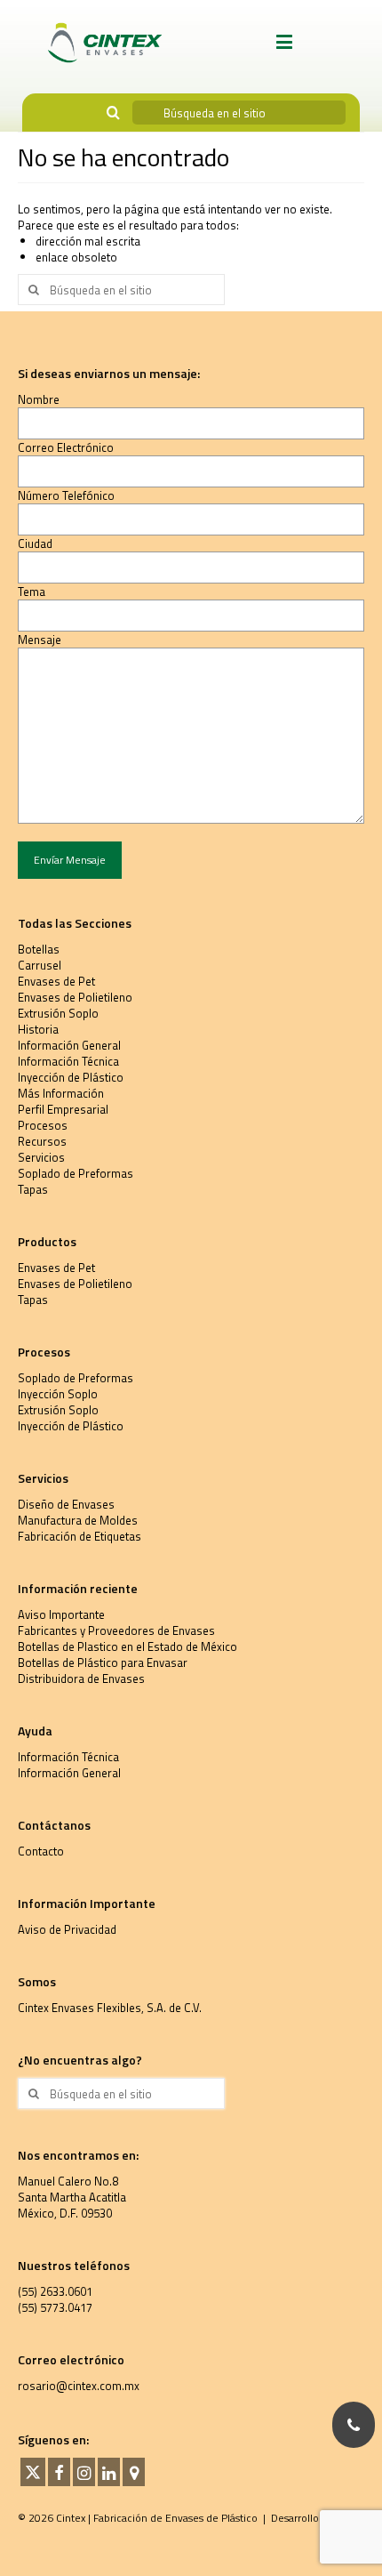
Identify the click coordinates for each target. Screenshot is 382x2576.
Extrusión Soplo (58, 1013)
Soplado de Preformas (76, 1173)
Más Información (61, 1093)
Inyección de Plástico (71, 1077)
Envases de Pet (56, 981)
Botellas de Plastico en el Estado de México (127, 1646)
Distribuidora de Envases (81, 1678)
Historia (38, 1029)
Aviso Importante (61, 1614)
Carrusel (40, 965)
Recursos (42, 1141)
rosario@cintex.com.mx (79, 2386)
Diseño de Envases (66, 1504)
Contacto (41, 1851)
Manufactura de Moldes (78, 1520)
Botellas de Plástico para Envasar (103, 1662)
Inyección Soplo (58, 1394)
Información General (69, 1045)
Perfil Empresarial (63, 1109)
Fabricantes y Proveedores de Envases (116, 1630)
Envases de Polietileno (75, 997)
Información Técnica (68, 1061)
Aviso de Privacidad (67, 1929)
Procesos (43, 1125)
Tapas (33, 1189)
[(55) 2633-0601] (354, 2425)
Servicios (41, 1157)
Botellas (39, 949)
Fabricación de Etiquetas (80, 1536)
